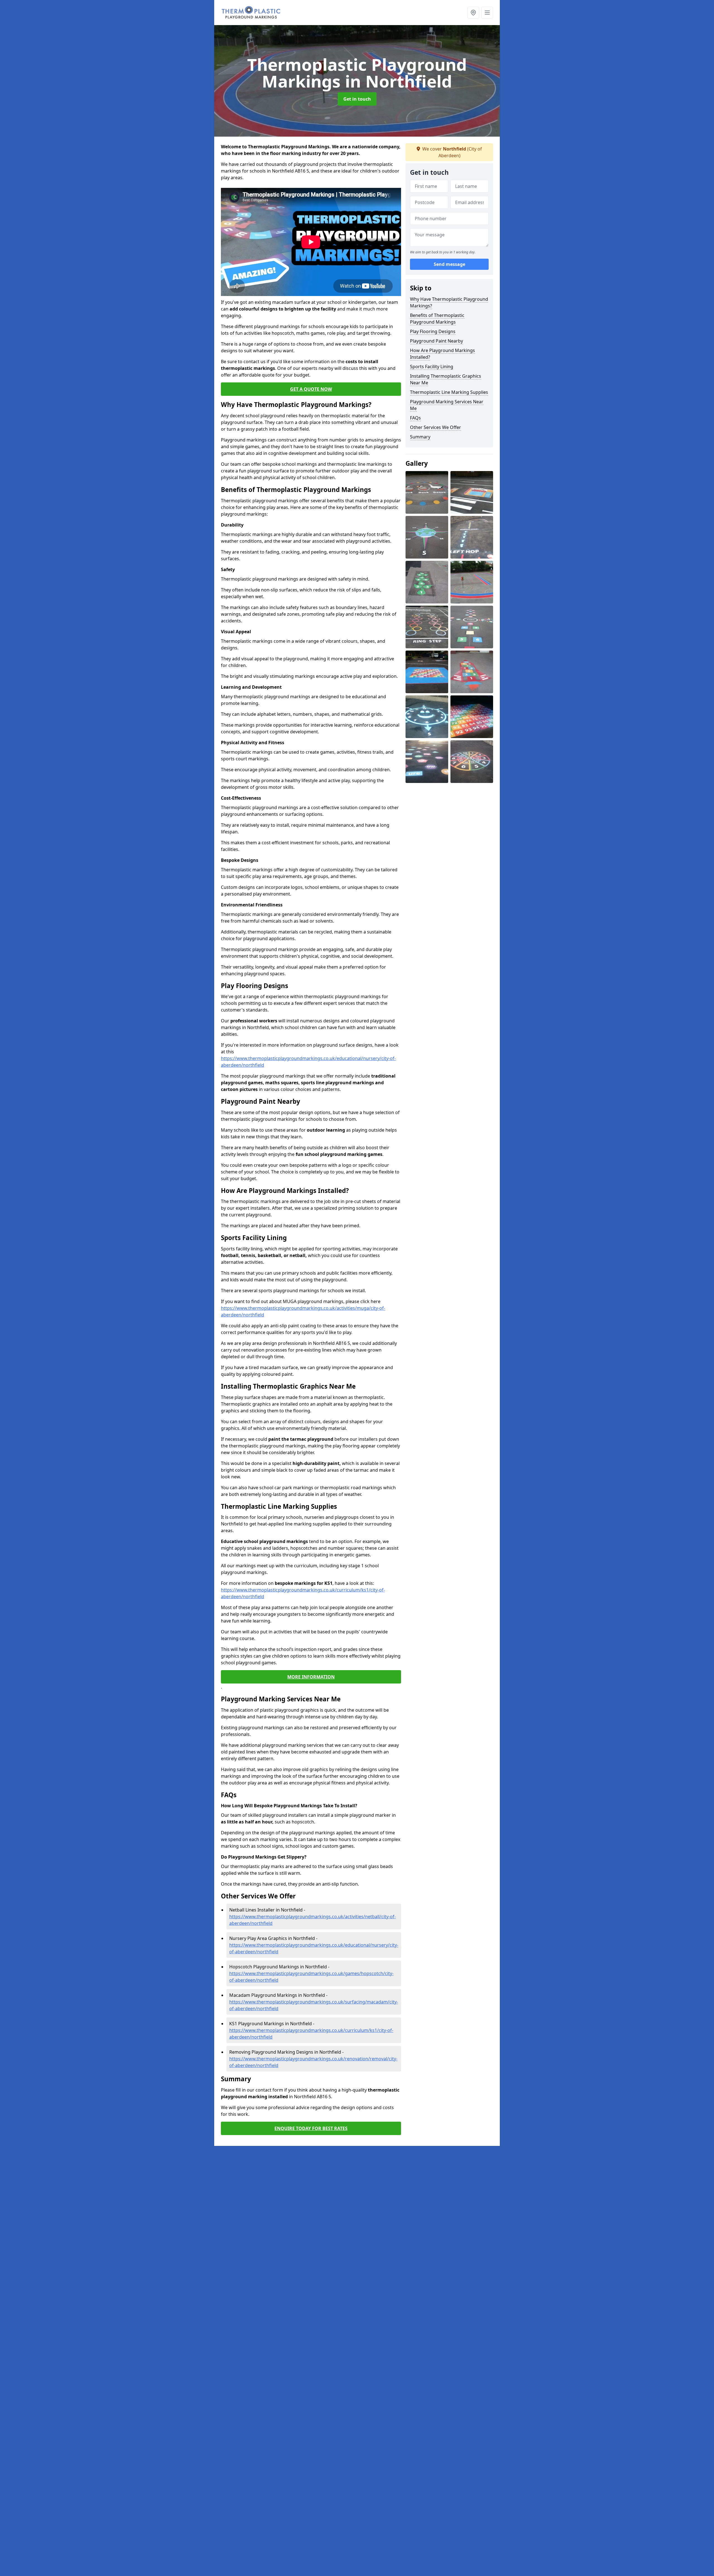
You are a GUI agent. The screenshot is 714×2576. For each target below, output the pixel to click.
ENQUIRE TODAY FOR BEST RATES (311, 2128)
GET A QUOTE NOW (311, 389)
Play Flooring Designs (433, 331)
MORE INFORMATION (311, 1677)
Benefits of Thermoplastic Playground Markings (437, 319)
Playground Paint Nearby (436, 341)
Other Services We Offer (436, 427)
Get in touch (357, 99)
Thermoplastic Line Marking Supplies (449, 392)
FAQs (415, 418)
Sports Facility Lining (432, 367)
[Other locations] (473, 13)
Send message (449, 265)
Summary (420, 437)
